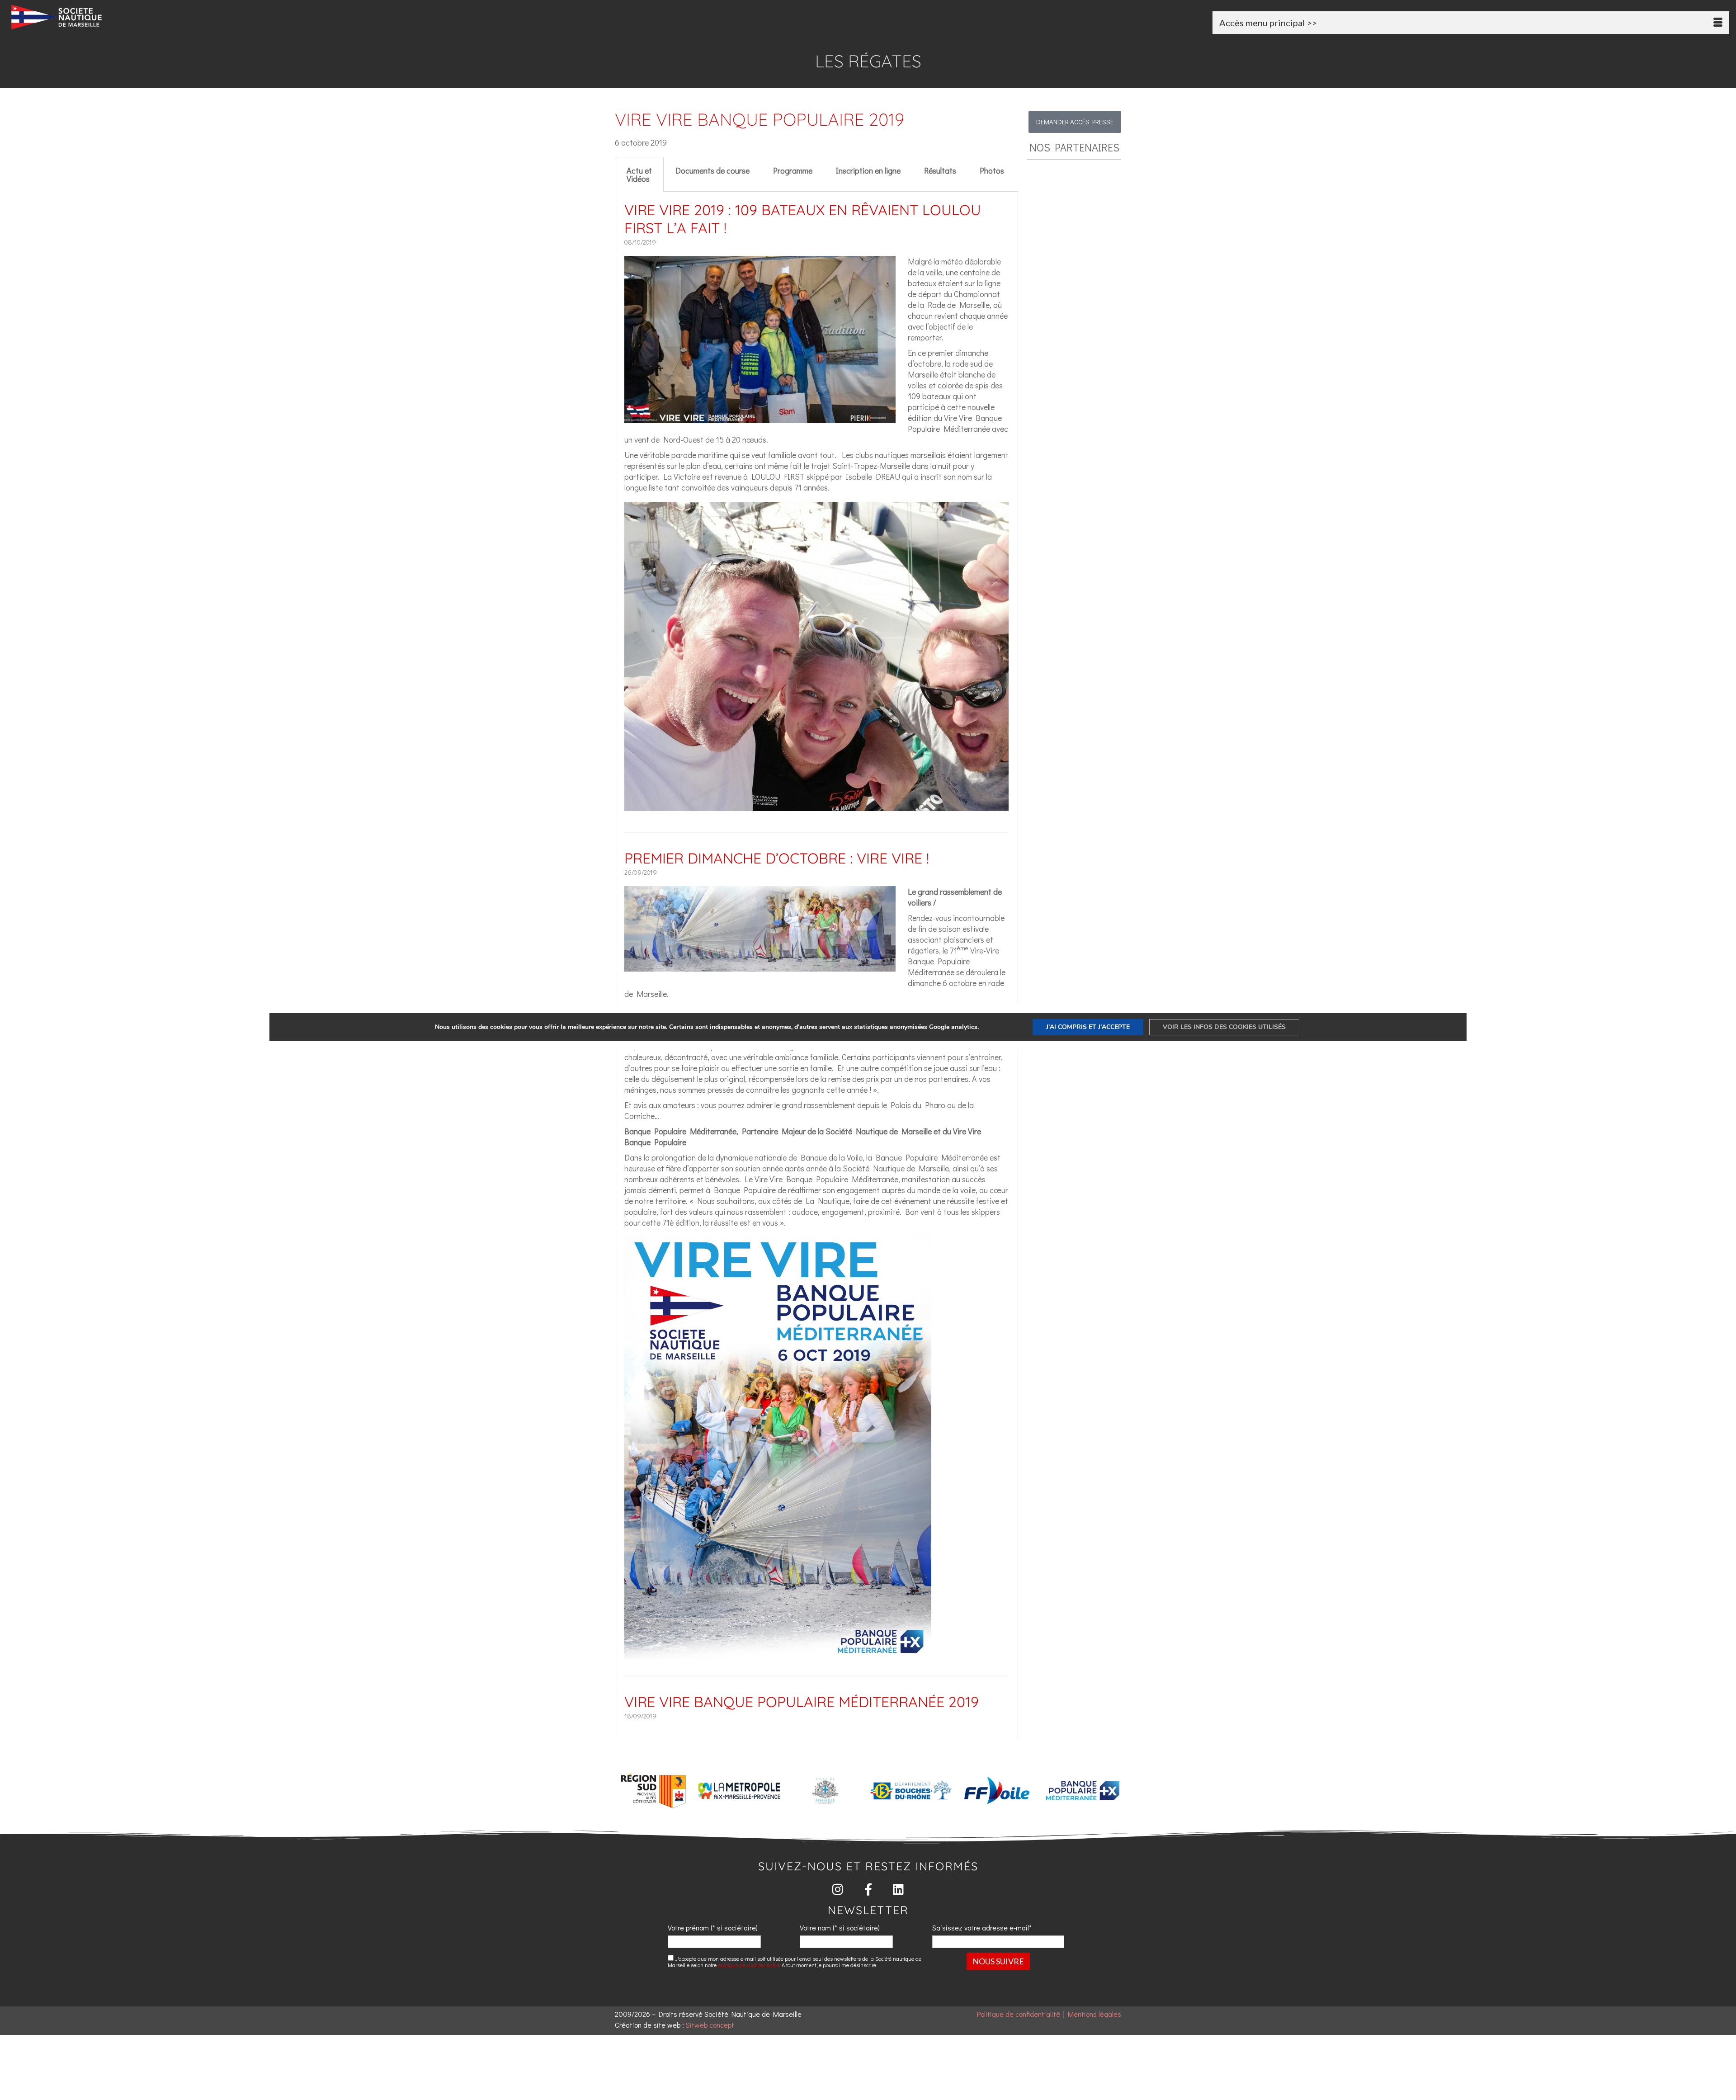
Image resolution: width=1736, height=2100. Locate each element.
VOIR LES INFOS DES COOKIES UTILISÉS (1224, 1027)
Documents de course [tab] (712, 170)
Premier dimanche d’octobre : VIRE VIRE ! (777, 858)
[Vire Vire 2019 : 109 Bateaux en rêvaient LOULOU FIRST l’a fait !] (760, 418)
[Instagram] (838, 1889)
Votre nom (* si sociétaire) (840, 1928)
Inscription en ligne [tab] (868, 170)
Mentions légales (1094, 2014)
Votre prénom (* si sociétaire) (713, 1928)
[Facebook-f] (868, 1889)
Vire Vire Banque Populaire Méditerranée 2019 (802, 1702)
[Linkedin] (899, 1889)
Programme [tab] (793, 170)
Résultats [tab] (940, 170)
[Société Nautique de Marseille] (292, 17)
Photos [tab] (992, 170)
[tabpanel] (816, 965)
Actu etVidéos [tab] (639, 175)
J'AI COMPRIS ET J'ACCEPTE (1088, 1027)
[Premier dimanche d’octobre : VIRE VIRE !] (760, 966)
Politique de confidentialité (1019, 2014)
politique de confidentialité (749, 1965)
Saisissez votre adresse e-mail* (982, 1928)
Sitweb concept (710, 2025)
